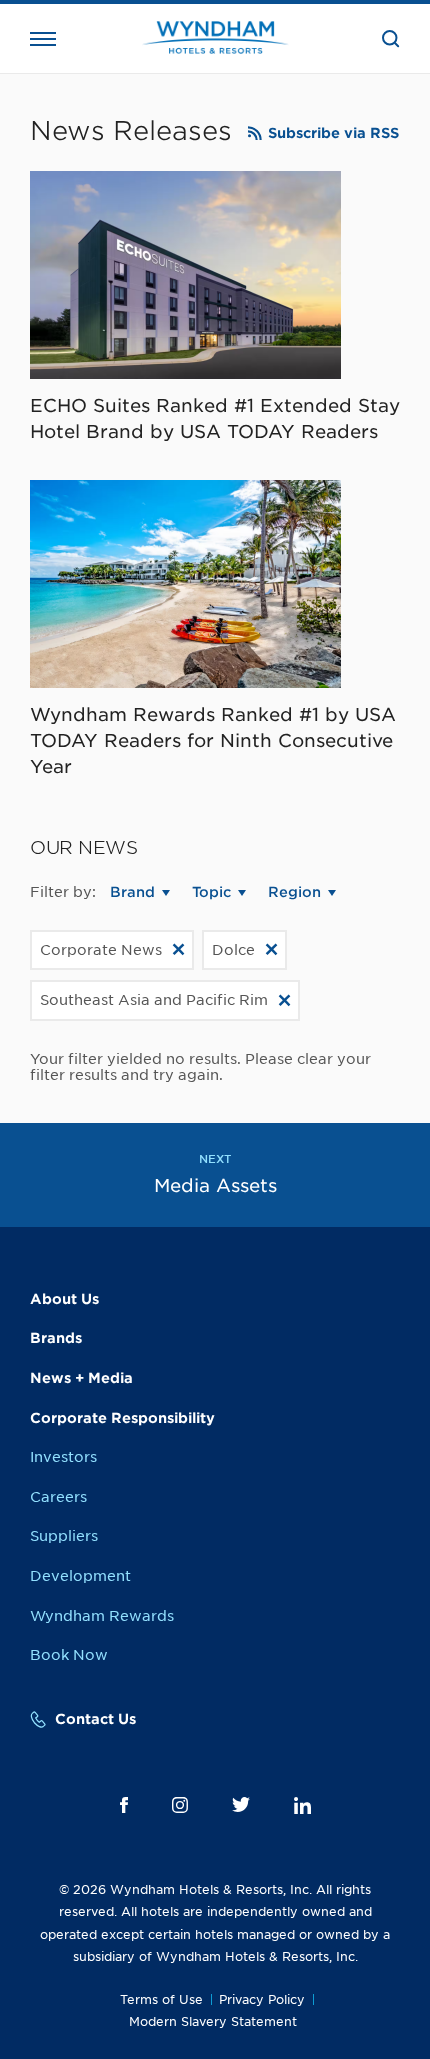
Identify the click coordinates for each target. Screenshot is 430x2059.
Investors (63, 1457)
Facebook (124, 1805)
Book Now (69, 1655)
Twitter (241, 1804)
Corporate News (101, 950)
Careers (58, 1497)
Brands (56, 1338)
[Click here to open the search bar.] (391, 39)
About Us (64, 1299)
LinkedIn (302, 1805)
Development (80, 1576)
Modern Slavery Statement (213, 2021)
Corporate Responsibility (122, 1418)
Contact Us (95, 1719)
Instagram (180, 1805)
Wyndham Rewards (102, 1616)
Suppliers (64, 1536)
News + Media (81, 1378)
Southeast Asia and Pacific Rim (154, 1000)
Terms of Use (161, 1999)
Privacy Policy (262, 1999)
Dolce (233, 950)
